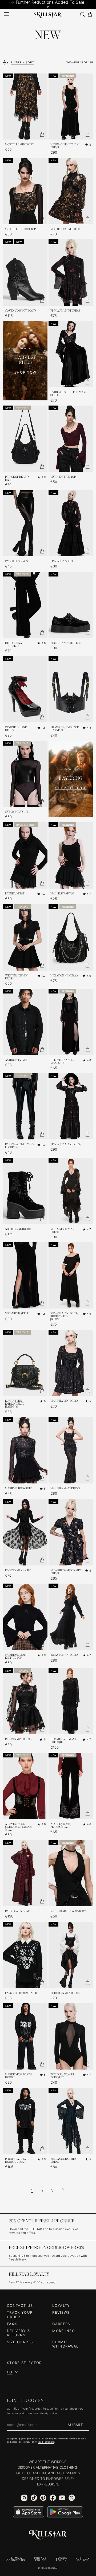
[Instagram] (24, 2498)
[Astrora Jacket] (25, 1022)
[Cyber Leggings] (25, 523)
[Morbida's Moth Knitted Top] (25, 1617)
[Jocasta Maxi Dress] (71, 1617)
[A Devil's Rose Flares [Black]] (71, 1786)
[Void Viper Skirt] (25, 1275)
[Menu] (7, 14)
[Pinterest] (43, 2498)
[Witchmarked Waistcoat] (71, 1873)
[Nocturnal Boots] (25, 1191)
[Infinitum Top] (25, 855)
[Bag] (90, 14)
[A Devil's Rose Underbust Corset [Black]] (25, 1786)
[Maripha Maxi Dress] (71, 1450)
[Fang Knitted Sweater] (25, 1955)
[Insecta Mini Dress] (25, 1701)
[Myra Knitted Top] (71, 439)
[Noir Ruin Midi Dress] (71, 1955)
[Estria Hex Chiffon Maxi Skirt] (71, 354)
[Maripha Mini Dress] (71, 1363)
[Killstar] (48, 2535)
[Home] (48, 14)
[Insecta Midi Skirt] (25, 1532)
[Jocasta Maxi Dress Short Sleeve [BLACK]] (71, 1275)
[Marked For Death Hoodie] (25, 2036)
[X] (72, 2498)
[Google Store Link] (65, 2512)
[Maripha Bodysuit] (25, 1450)
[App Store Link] (29, 2512)
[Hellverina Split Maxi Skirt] (71, 1022)
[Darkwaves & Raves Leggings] (25, 1107)
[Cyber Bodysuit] (25, 774)
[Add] (42, 134)
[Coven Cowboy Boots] (25, 273)
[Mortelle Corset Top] (25, 191)
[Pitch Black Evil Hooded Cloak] (25, 2121)
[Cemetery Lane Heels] (25, 689)
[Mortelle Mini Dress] (71, 191)
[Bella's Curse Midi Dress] (71, 2121)
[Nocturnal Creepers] (71, 605)
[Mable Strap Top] (71, 855)
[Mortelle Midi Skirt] (25, 107)
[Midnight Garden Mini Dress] (71, 1532)
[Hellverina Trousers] (25, 605)
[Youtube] (62, 2498)
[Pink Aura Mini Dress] (71, 273)
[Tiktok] (34, 2498)
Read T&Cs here (46, 2442)
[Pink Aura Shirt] (71, 523)
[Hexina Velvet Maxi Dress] (71, 107)
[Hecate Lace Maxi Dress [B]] (71, 1701)
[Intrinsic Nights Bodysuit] (71, 2036)
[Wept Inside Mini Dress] (25, 937)
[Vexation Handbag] (71, 937)
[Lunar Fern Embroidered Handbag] (25, 1363)
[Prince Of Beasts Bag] (25, 439)
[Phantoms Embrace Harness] (71, 689)
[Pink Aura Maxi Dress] (71, 1107)
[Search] (82, 14)
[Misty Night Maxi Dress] (71, 1191)
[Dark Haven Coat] (25, 1873)
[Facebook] (53, 2498)
